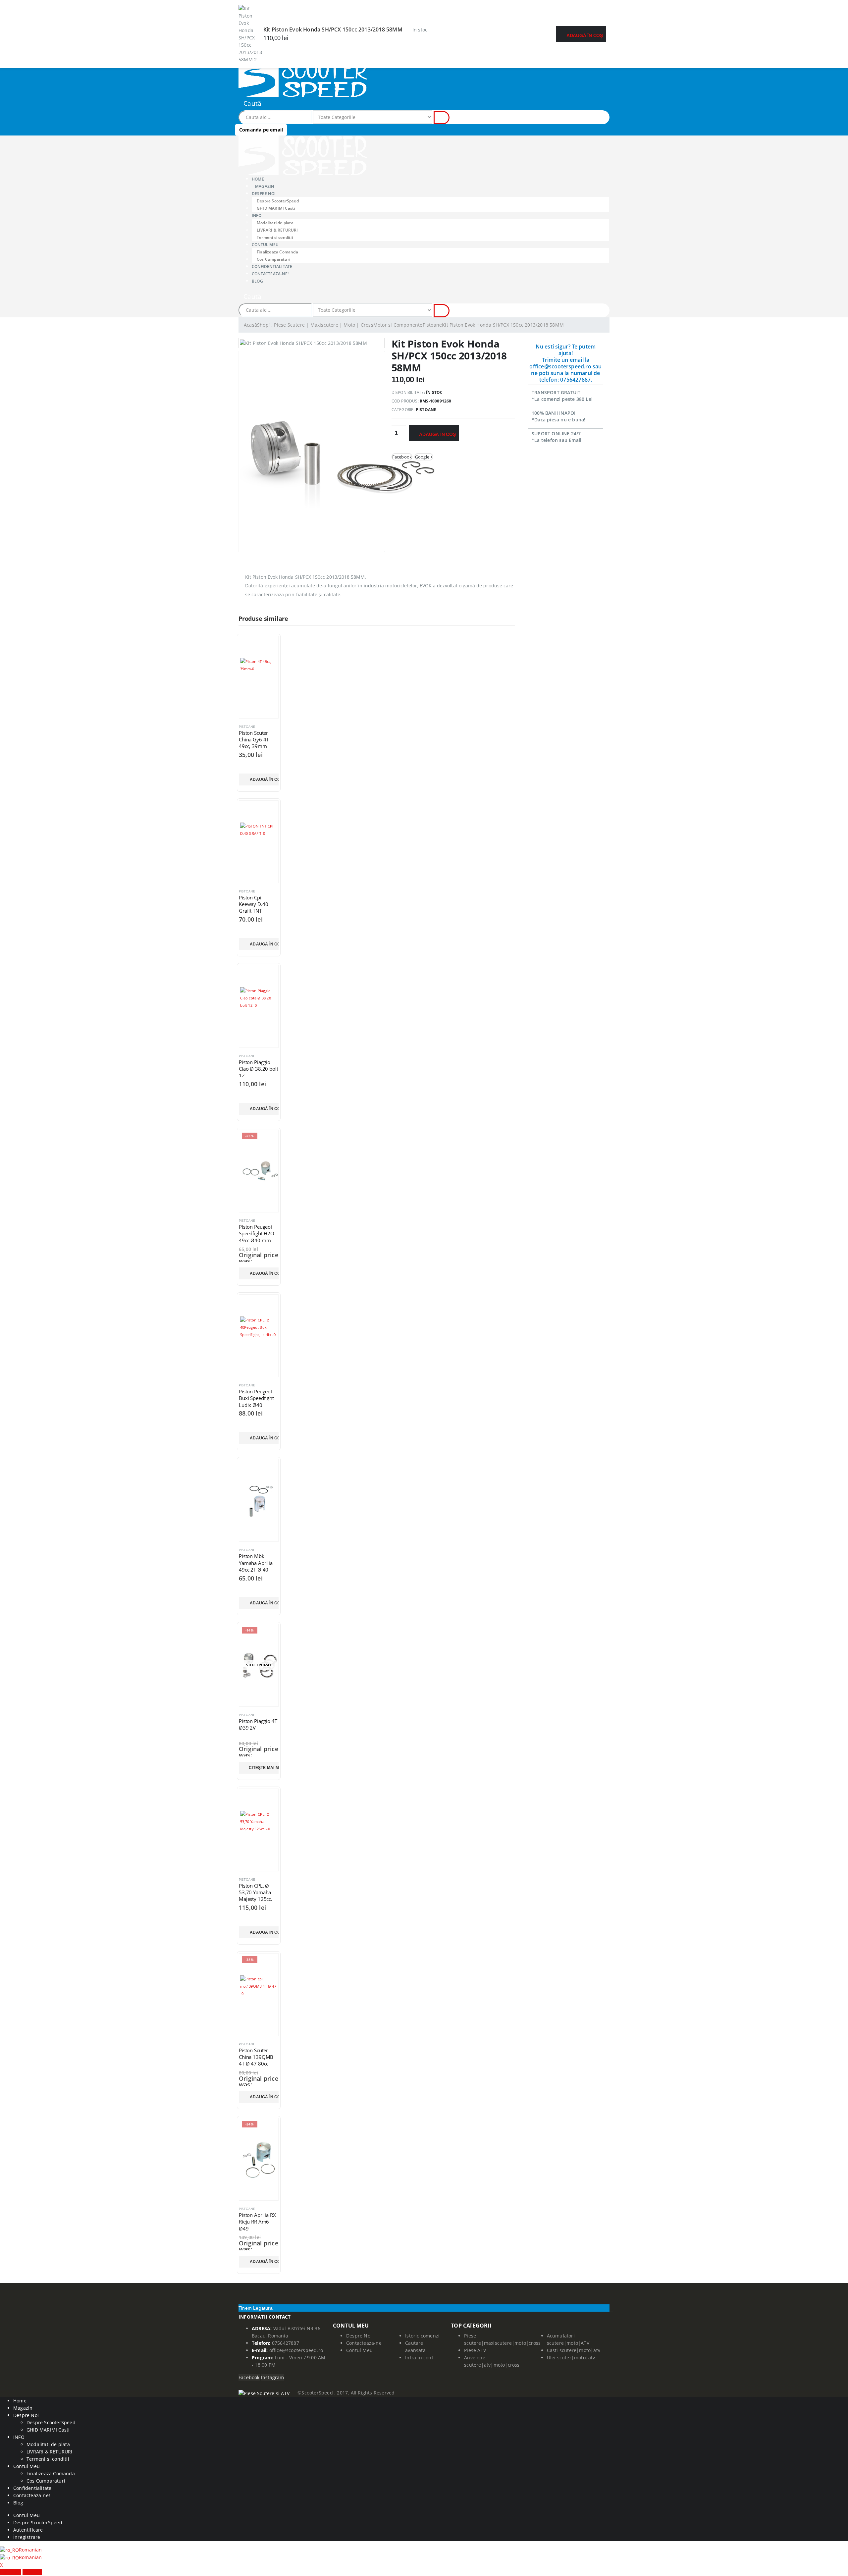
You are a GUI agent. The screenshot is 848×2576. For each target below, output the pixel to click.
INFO (257, 215)
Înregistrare (27, 2537)
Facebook (402, 457)
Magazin (265, 186)
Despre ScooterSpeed (278, 201)
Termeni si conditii (48, 2459)
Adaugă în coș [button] (264, 779)
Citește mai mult (264, 1768)
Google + (424, 457)
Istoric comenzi (422, 2336)
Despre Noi (359, 2336)
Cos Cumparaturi (46, 2481)
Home (20, 2401)
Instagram (273, 2377)
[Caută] (442, 118)
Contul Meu (265, 245)
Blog (257, 281)
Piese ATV (475, 2350)
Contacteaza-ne (364, 2343)
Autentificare (28, 2530)
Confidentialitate (32, 2488)
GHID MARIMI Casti (276, 208)
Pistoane (426, 410)
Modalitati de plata (275, 223)
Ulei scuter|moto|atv (571, 2358)
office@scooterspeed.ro (296, 2350)
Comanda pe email (261, 130)
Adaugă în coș (585, 35)
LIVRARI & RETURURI (277, 230)
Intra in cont (419, 2358)
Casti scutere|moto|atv (574, 2350)
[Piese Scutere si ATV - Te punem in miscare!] (303, 76)
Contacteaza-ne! (270, 274)
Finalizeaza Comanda (277, 252)
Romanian (30, 2550)
